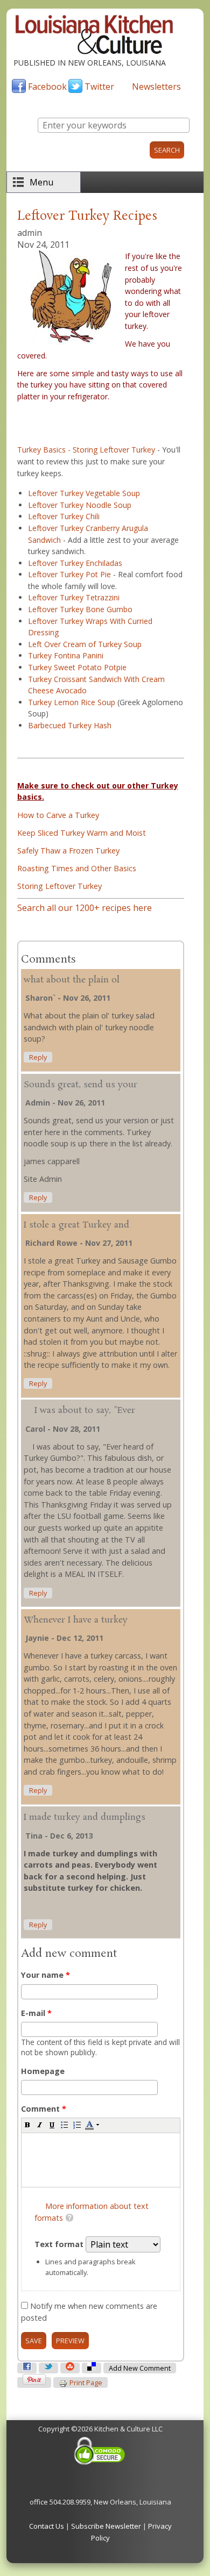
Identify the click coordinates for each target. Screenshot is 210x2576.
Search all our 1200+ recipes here (85, 908)
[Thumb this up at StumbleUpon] (70, 2368)
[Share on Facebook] (27, 2368)
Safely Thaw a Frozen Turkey (68, 851)
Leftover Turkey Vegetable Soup (84, 493)
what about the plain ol (72, 980)
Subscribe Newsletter (106, 2526)
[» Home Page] (94, 52)
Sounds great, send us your (80, 1085)
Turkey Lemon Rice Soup (72, 702)
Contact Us (47, 2526)
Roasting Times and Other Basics (77, 868)
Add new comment (140, 2368)
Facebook (47, 87)
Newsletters (156, 87)
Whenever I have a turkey (76, 1620)
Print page (86, 2383)
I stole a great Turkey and (76, 1225)
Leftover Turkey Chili (64, 516)
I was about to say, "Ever (79, 1411)
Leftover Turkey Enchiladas (75, 563)
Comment (44, 2109)
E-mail (36, 2013)
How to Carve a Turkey (58, 815)
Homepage (43, 2071)
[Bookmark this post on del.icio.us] (92, 2368)
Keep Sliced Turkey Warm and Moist (82, 833)
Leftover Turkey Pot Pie (69, 574)
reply (38, 1057)
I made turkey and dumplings (85, 1817)
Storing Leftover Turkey (59, 886)
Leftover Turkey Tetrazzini (74, 597)
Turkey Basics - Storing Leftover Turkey (86, 450)
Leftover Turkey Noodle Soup (80, 505)
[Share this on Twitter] (48, 2368)
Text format (60, 2244)
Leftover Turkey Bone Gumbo (80, 609)
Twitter (99, 87)
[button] (27, 2125)
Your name (45, 1975)
